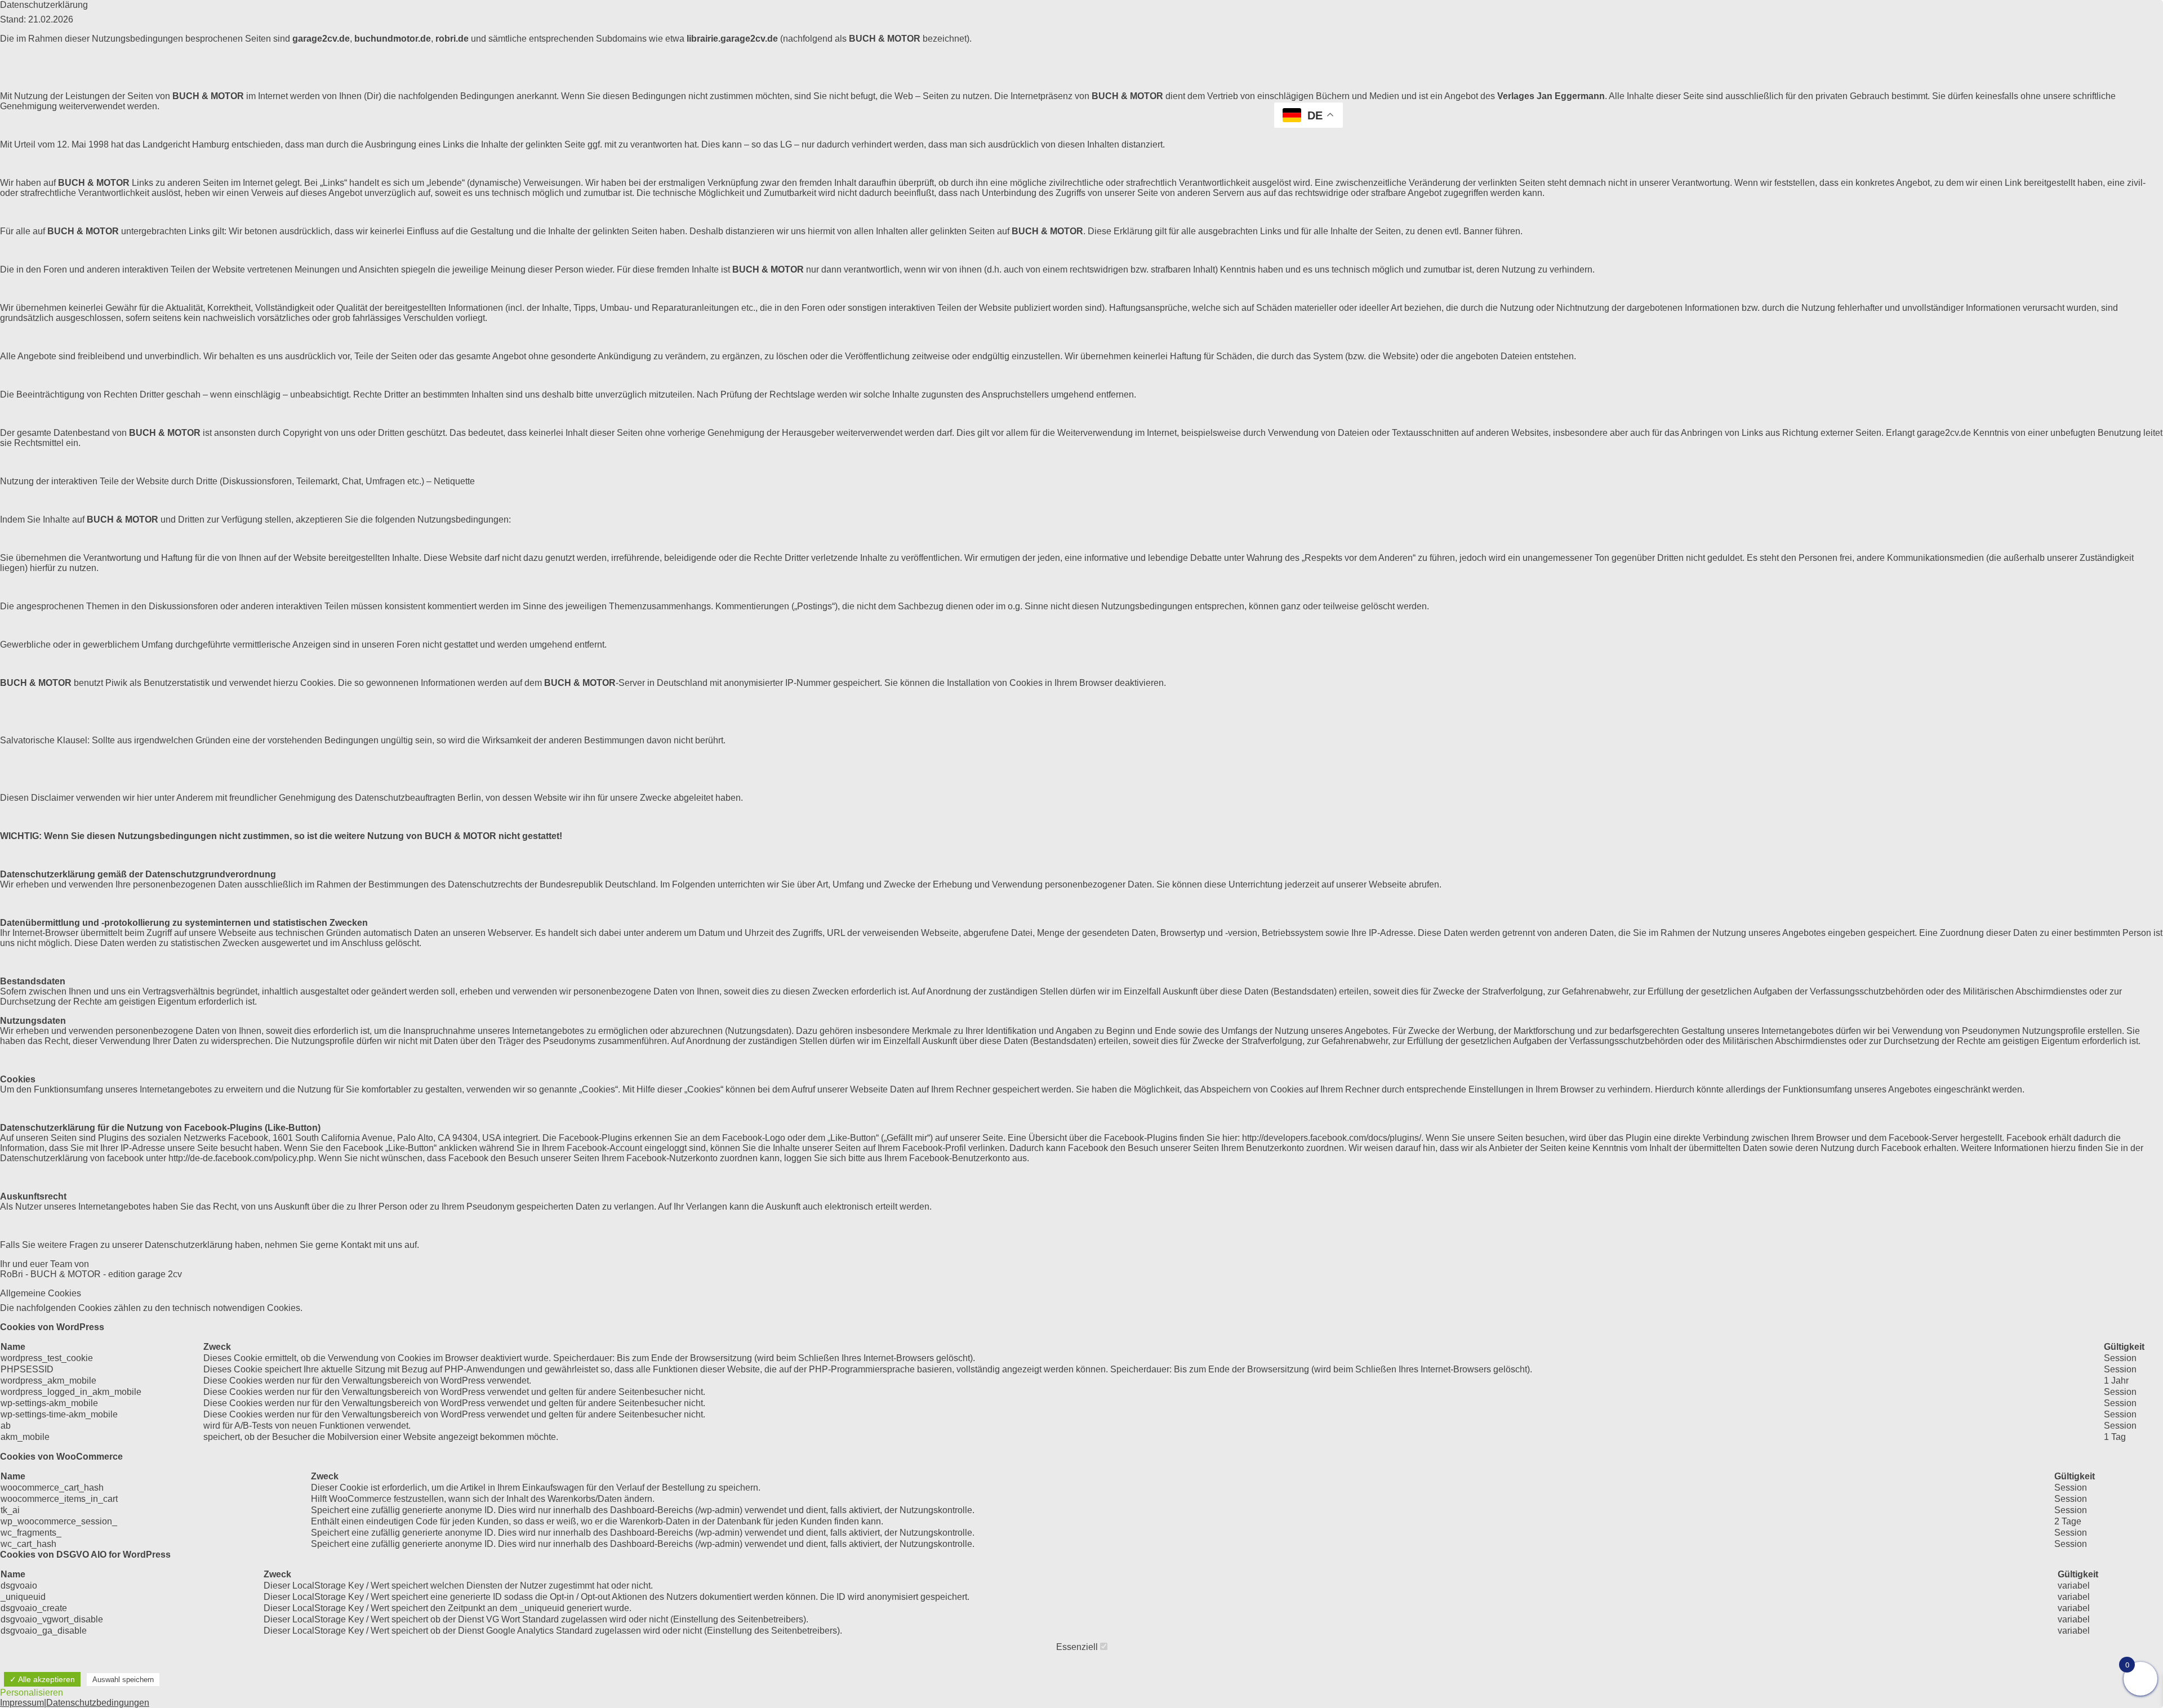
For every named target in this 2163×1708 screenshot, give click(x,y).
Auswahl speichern (123, 1680)
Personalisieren (32, 1693)
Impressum (22, 1703)
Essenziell (1078, 1647)
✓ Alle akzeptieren (42, 1679)
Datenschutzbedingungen (98, 1703)
